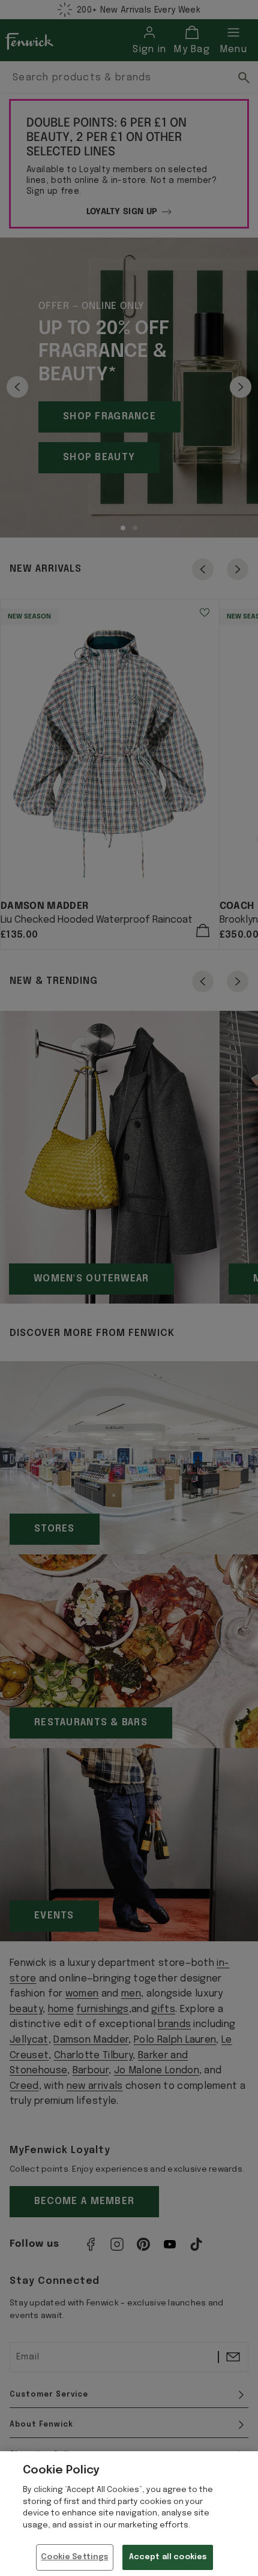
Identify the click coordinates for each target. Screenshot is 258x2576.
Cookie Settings (74, 2557)
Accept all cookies (168, 2557)
